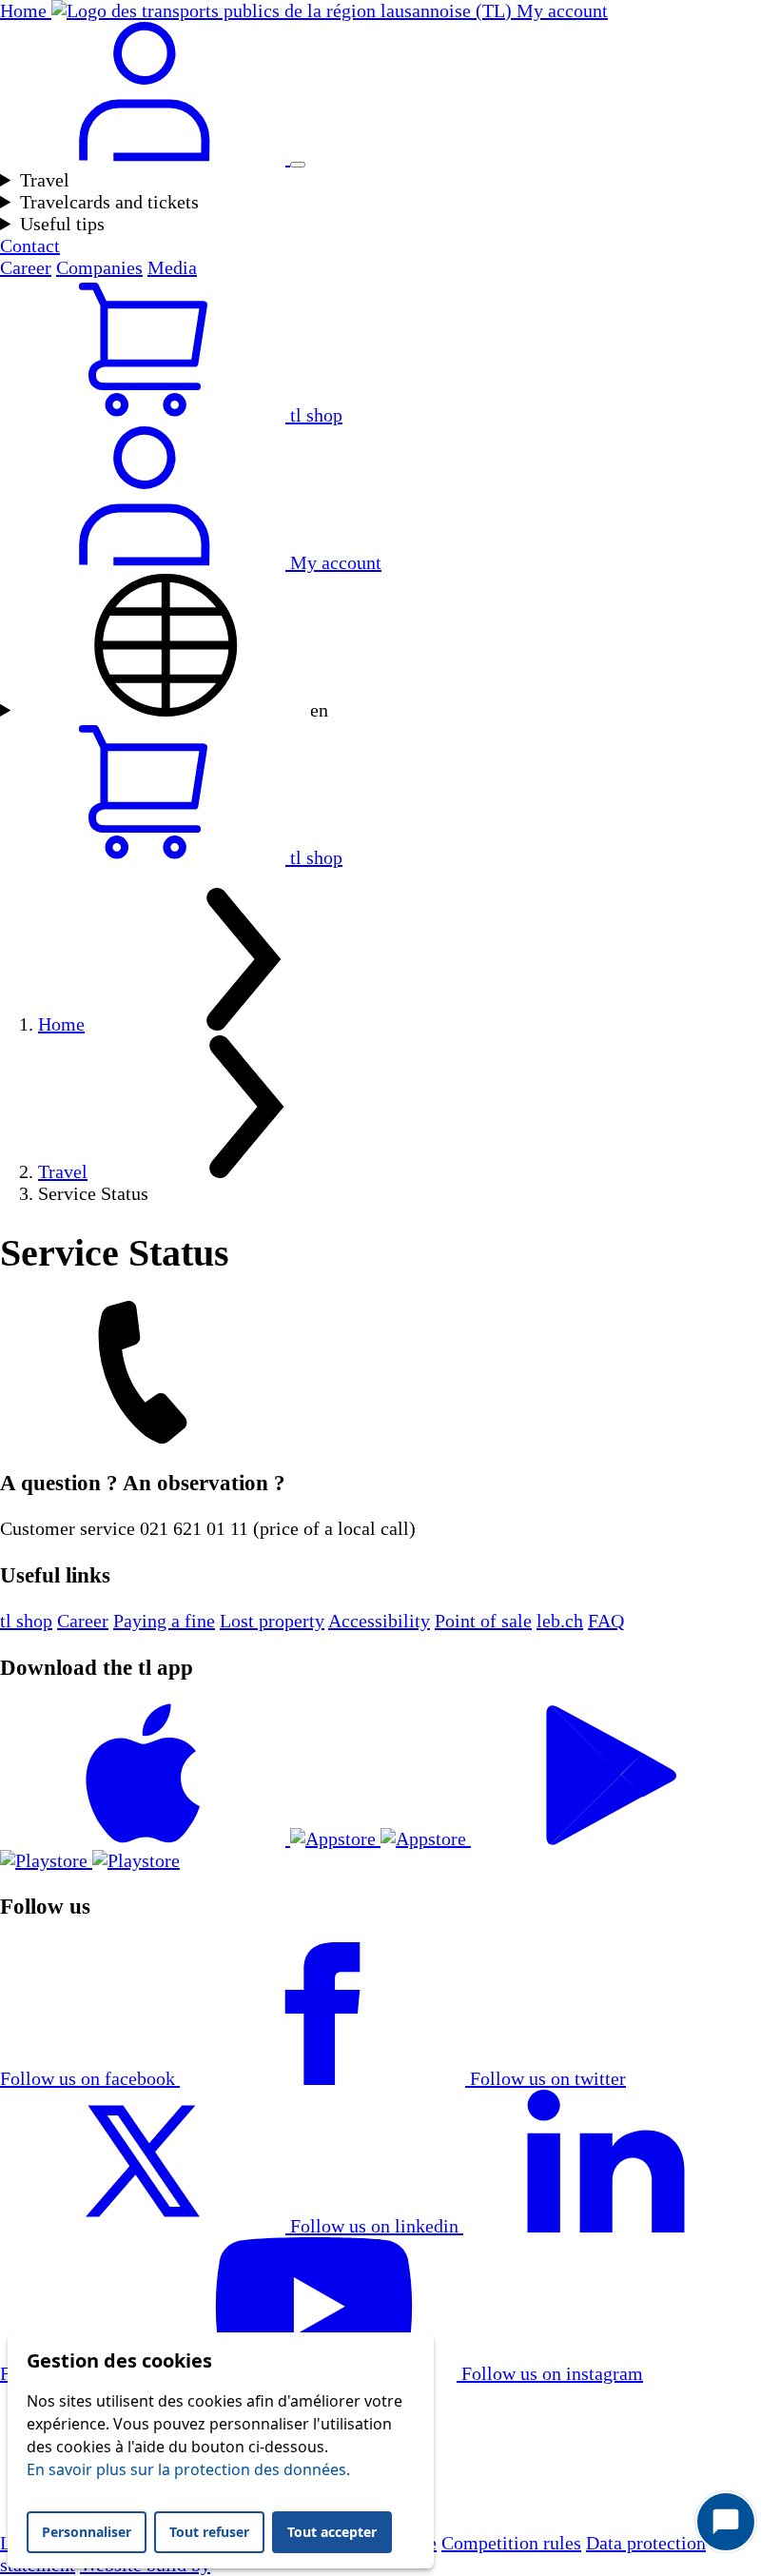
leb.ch (560, 1621)
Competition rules (511, 2543)
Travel (45, 180)
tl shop (26, 1621)
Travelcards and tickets (109, 202)
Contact (30, 246)
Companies (99, 267)
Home (61, 1024)
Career (26, 267)
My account (333, 562)
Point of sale (483, 1621)
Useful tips (62, 224)
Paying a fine (164, 1621)
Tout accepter (332, 2532)
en (317, 710)
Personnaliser (87, 2532)
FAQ (606, 1621)
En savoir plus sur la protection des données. (188, 2469)
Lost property (272, 1621)
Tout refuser (209, 2532)
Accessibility (379, 1621)
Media (172, 267)
